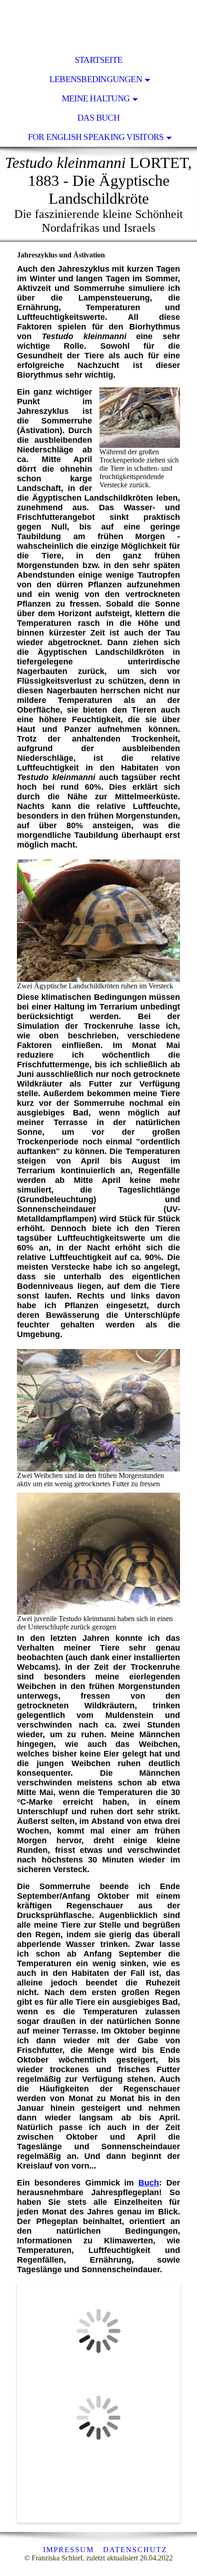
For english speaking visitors (96, 137)
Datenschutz (135, 2550)
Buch (149, 2183)
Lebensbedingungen (96, 79)
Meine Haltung (96, 98)
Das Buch (98, 118)
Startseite (98, 60)
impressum (68, 2550)
